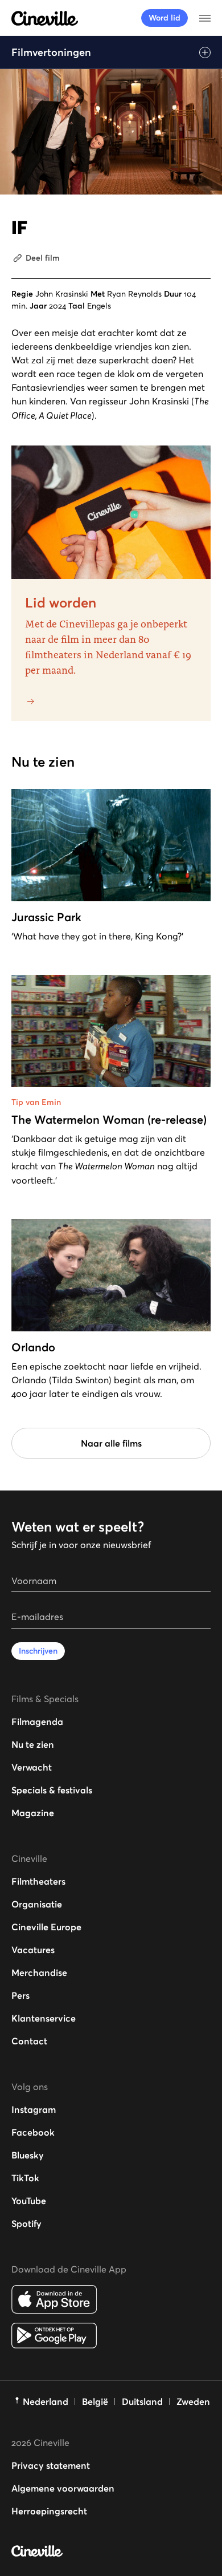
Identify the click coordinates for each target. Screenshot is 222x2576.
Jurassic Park (46, 917)
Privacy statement (51, 2465)
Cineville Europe (46, 1927)
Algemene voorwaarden (63, 2488)
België (95, 2401)
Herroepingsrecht (49, 2511)
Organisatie (37, 1904)
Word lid (165, 18)
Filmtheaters (38, 1881)
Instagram (34, 2109)
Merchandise (39, 1972)
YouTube (29, 2201)
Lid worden (61, 603)
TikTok (25, 2178)
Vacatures (33, 1950)
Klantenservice (44, 2018)
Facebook (33, 2132)
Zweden (193, 2401)
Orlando (33, 1347)
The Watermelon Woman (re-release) (109, 1120)
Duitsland (142, 2401)
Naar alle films (111, 1443)
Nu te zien (33, 1744)
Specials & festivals (52, 1790)
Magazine (33, 1813)
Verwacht (32, 1767)
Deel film (43, 258)
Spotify (26, 2223)
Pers (20, 1995)
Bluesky (28, 2155)
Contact (29, 2041)
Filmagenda (37, 1722)
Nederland (46, 2401)
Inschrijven (38, 1651)
